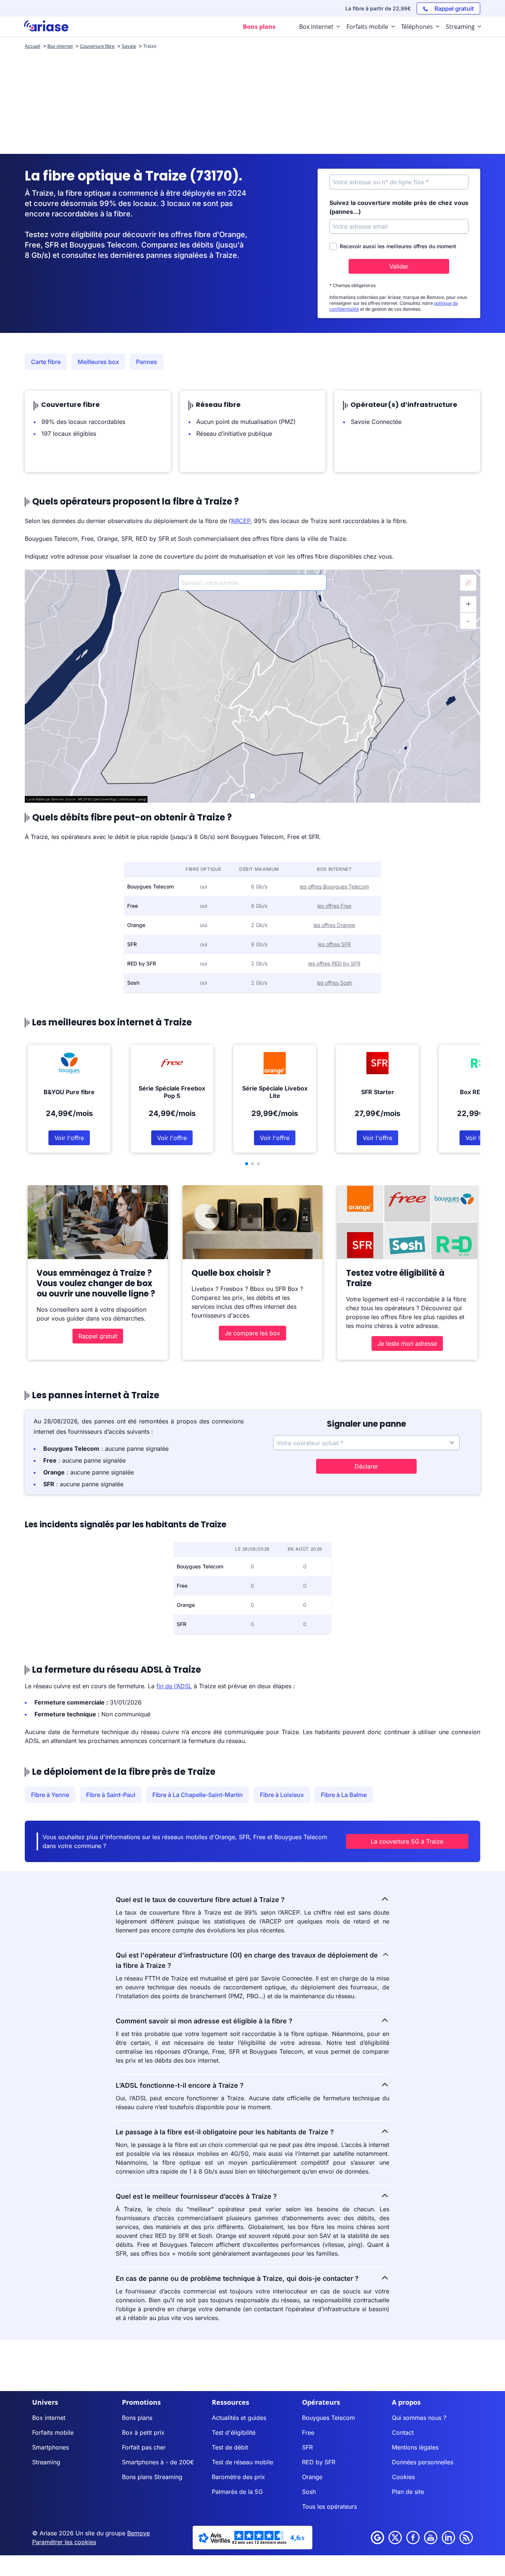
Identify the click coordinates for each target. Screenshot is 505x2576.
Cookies (403, 2477)
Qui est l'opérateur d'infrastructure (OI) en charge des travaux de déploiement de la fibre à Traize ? (247, 1960)
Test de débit (230, 2447)
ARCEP (241, 521)
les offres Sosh (334, 983)
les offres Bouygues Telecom (334, 886)
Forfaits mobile (53, 2432)
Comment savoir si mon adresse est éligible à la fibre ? (204, 2021)
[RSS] (466, 2538)
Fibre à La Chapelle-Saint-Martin (198, 1795)
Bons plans (137, 2418)
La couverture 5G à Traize (407, 1841)
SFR (307, 2447)
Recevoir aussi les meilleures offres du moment (398, 246)
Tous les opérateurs (329, 2506)
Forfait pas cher (144, 2447)
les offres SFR (334, 944)
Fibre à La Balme (344, 1795)
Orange (312, 2477)
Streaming (46, 2462)
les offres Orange (334, 925)
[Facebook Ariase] (413, 2538)
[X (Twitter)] (395, 2538)
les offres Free (334, 906)
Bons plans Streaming (152, 2477)
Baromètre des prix (238, 2477)
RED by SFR (319, 2462)
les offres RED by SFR (334, 963)
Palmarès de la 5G (237, 2492)
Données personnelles (423, 2462)
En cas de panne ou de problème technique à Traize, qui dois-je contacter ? (237, 2278)
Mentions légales (415, 2447)
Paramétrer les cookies (64, 2542)
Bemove (138, 2533)
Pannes (147, 362)
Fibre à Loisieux (282, 1795)
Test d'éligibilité (234, 2432)
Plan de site (408, 2492)
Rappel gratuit (98, 1336)
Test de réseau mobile (243, 2462)
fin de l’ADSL (174, 1686)
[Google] (377, 2538)
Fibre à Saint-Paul (111, 1795)
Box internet (49, 2418)
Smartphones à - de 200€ (158, 2462)
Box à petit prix (143, 2432)
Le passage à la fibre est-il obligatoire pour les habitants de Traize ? (225, 2132)
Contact (403, 2432)
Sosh (309, 2492)
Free (308, 2432)
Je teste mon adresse (407, 1343)
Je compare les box (253, 1333)
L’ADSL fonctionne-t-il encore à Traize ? (180, 2085)
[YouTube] (431, 2538)
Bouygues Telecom (328, 2418)
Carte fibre (46, 362)
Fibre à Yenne (50, 1795)
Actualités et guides (239, 2418)
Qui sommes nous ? (419, 2418)
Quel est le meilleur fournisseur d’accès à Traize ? (196, 2196)
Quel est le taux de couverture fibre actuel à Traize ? (200, 1900)
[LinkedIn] (448, 2538)
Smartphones (50, 2447)
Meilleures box (98, 362)
